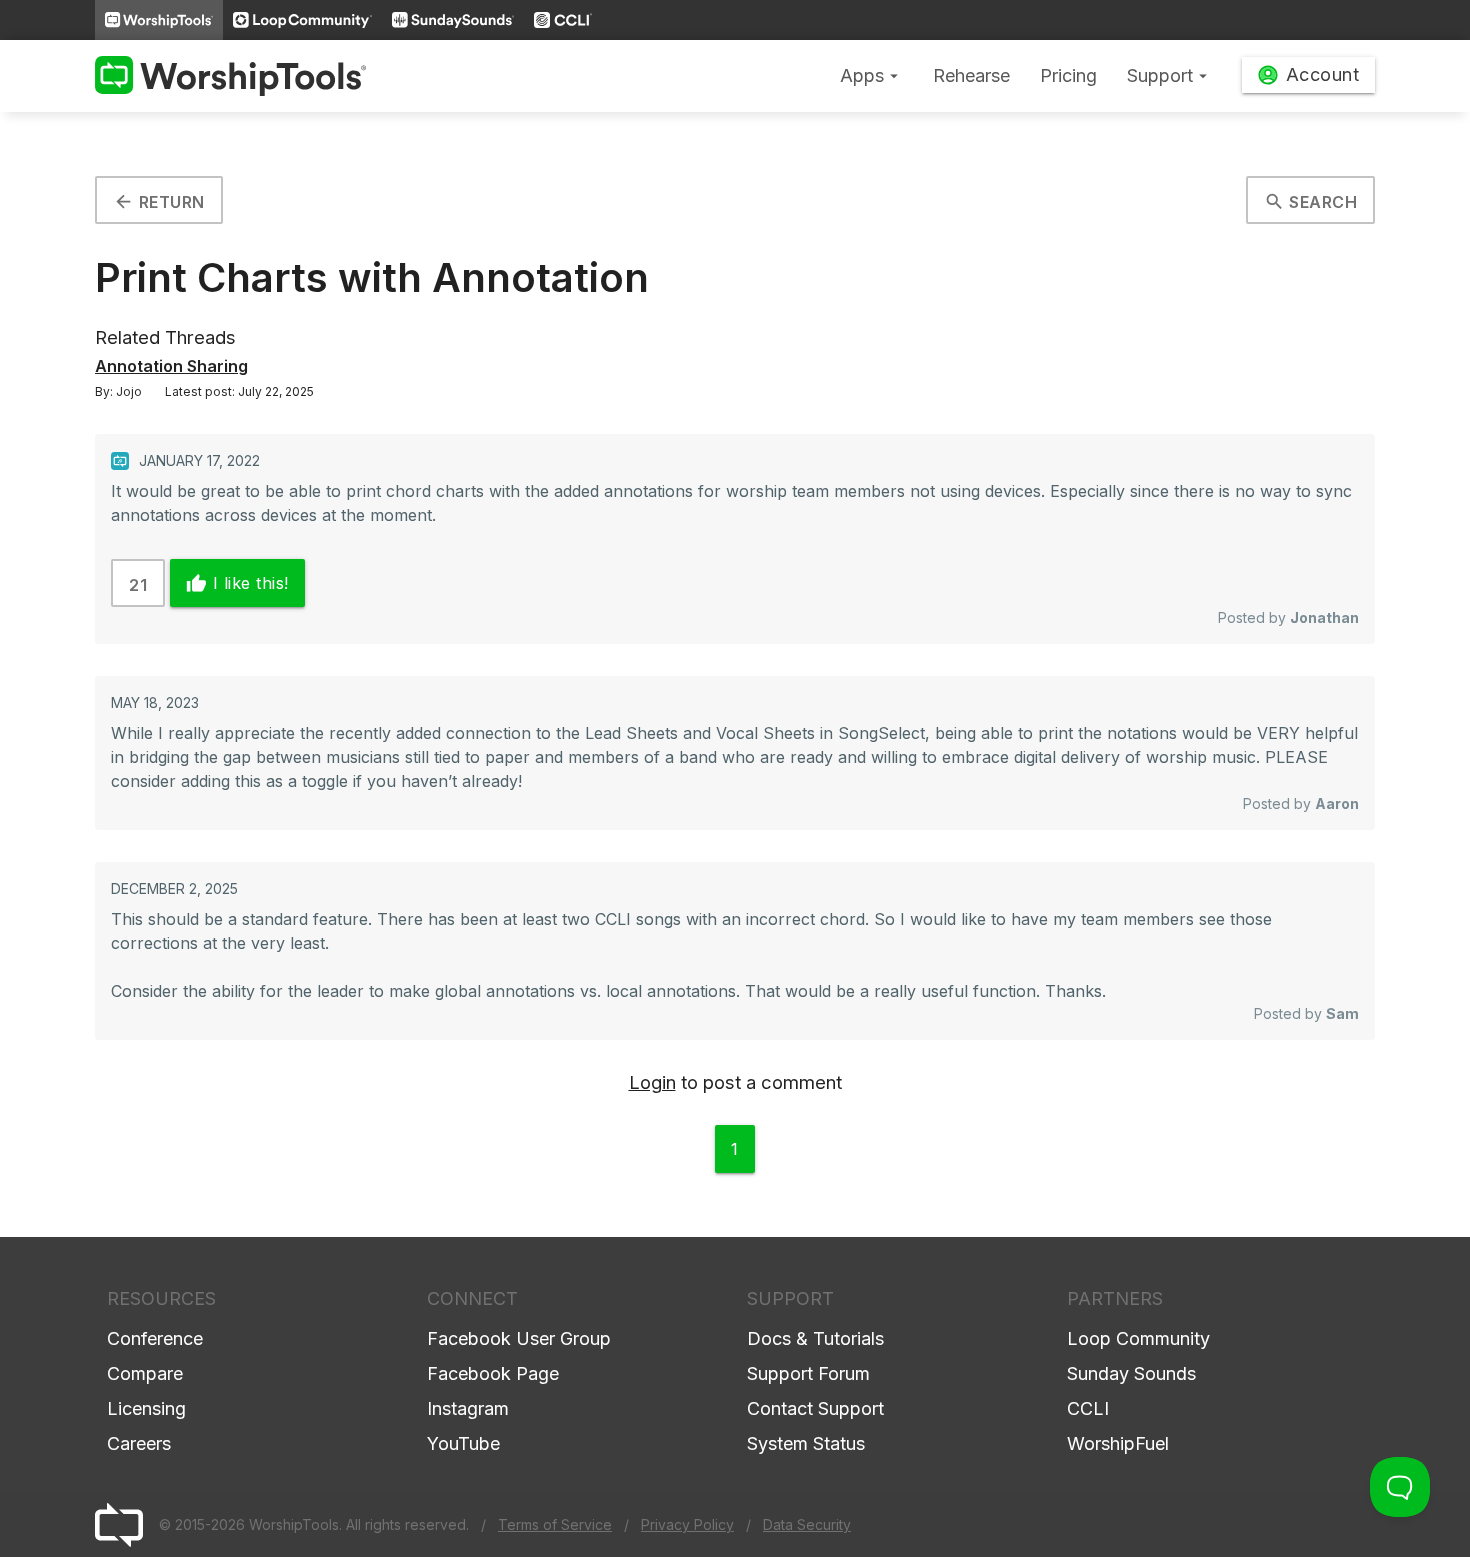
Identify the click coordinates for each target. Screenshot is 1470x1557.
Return (159, 201)
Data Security (807, 1524)
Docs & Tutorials (815, 1338)
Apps (871, 75)
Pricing (1068, 75)
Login (652, 1082)
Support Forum (808, 1373)
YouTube (463, 1443)
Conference (155, 1338)
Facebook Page (493, 1373)
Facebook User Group (519, 1338)
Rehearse (971, 75)
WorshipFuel (1118, 1443)
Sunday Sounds (1131, 1373)
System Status (806, 1443)
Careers (139, 1443)
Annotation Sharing (171, 366)
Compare (145, 1373)
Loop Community (1138, 1338)
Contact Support (815, 1408)
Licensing (146, 1408)
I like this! (237, 583)
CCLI (1088, 1408)
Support (1169, 75)
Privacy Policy (687, 1524)
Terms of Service (555, 1524)
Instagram (468, 1408)
